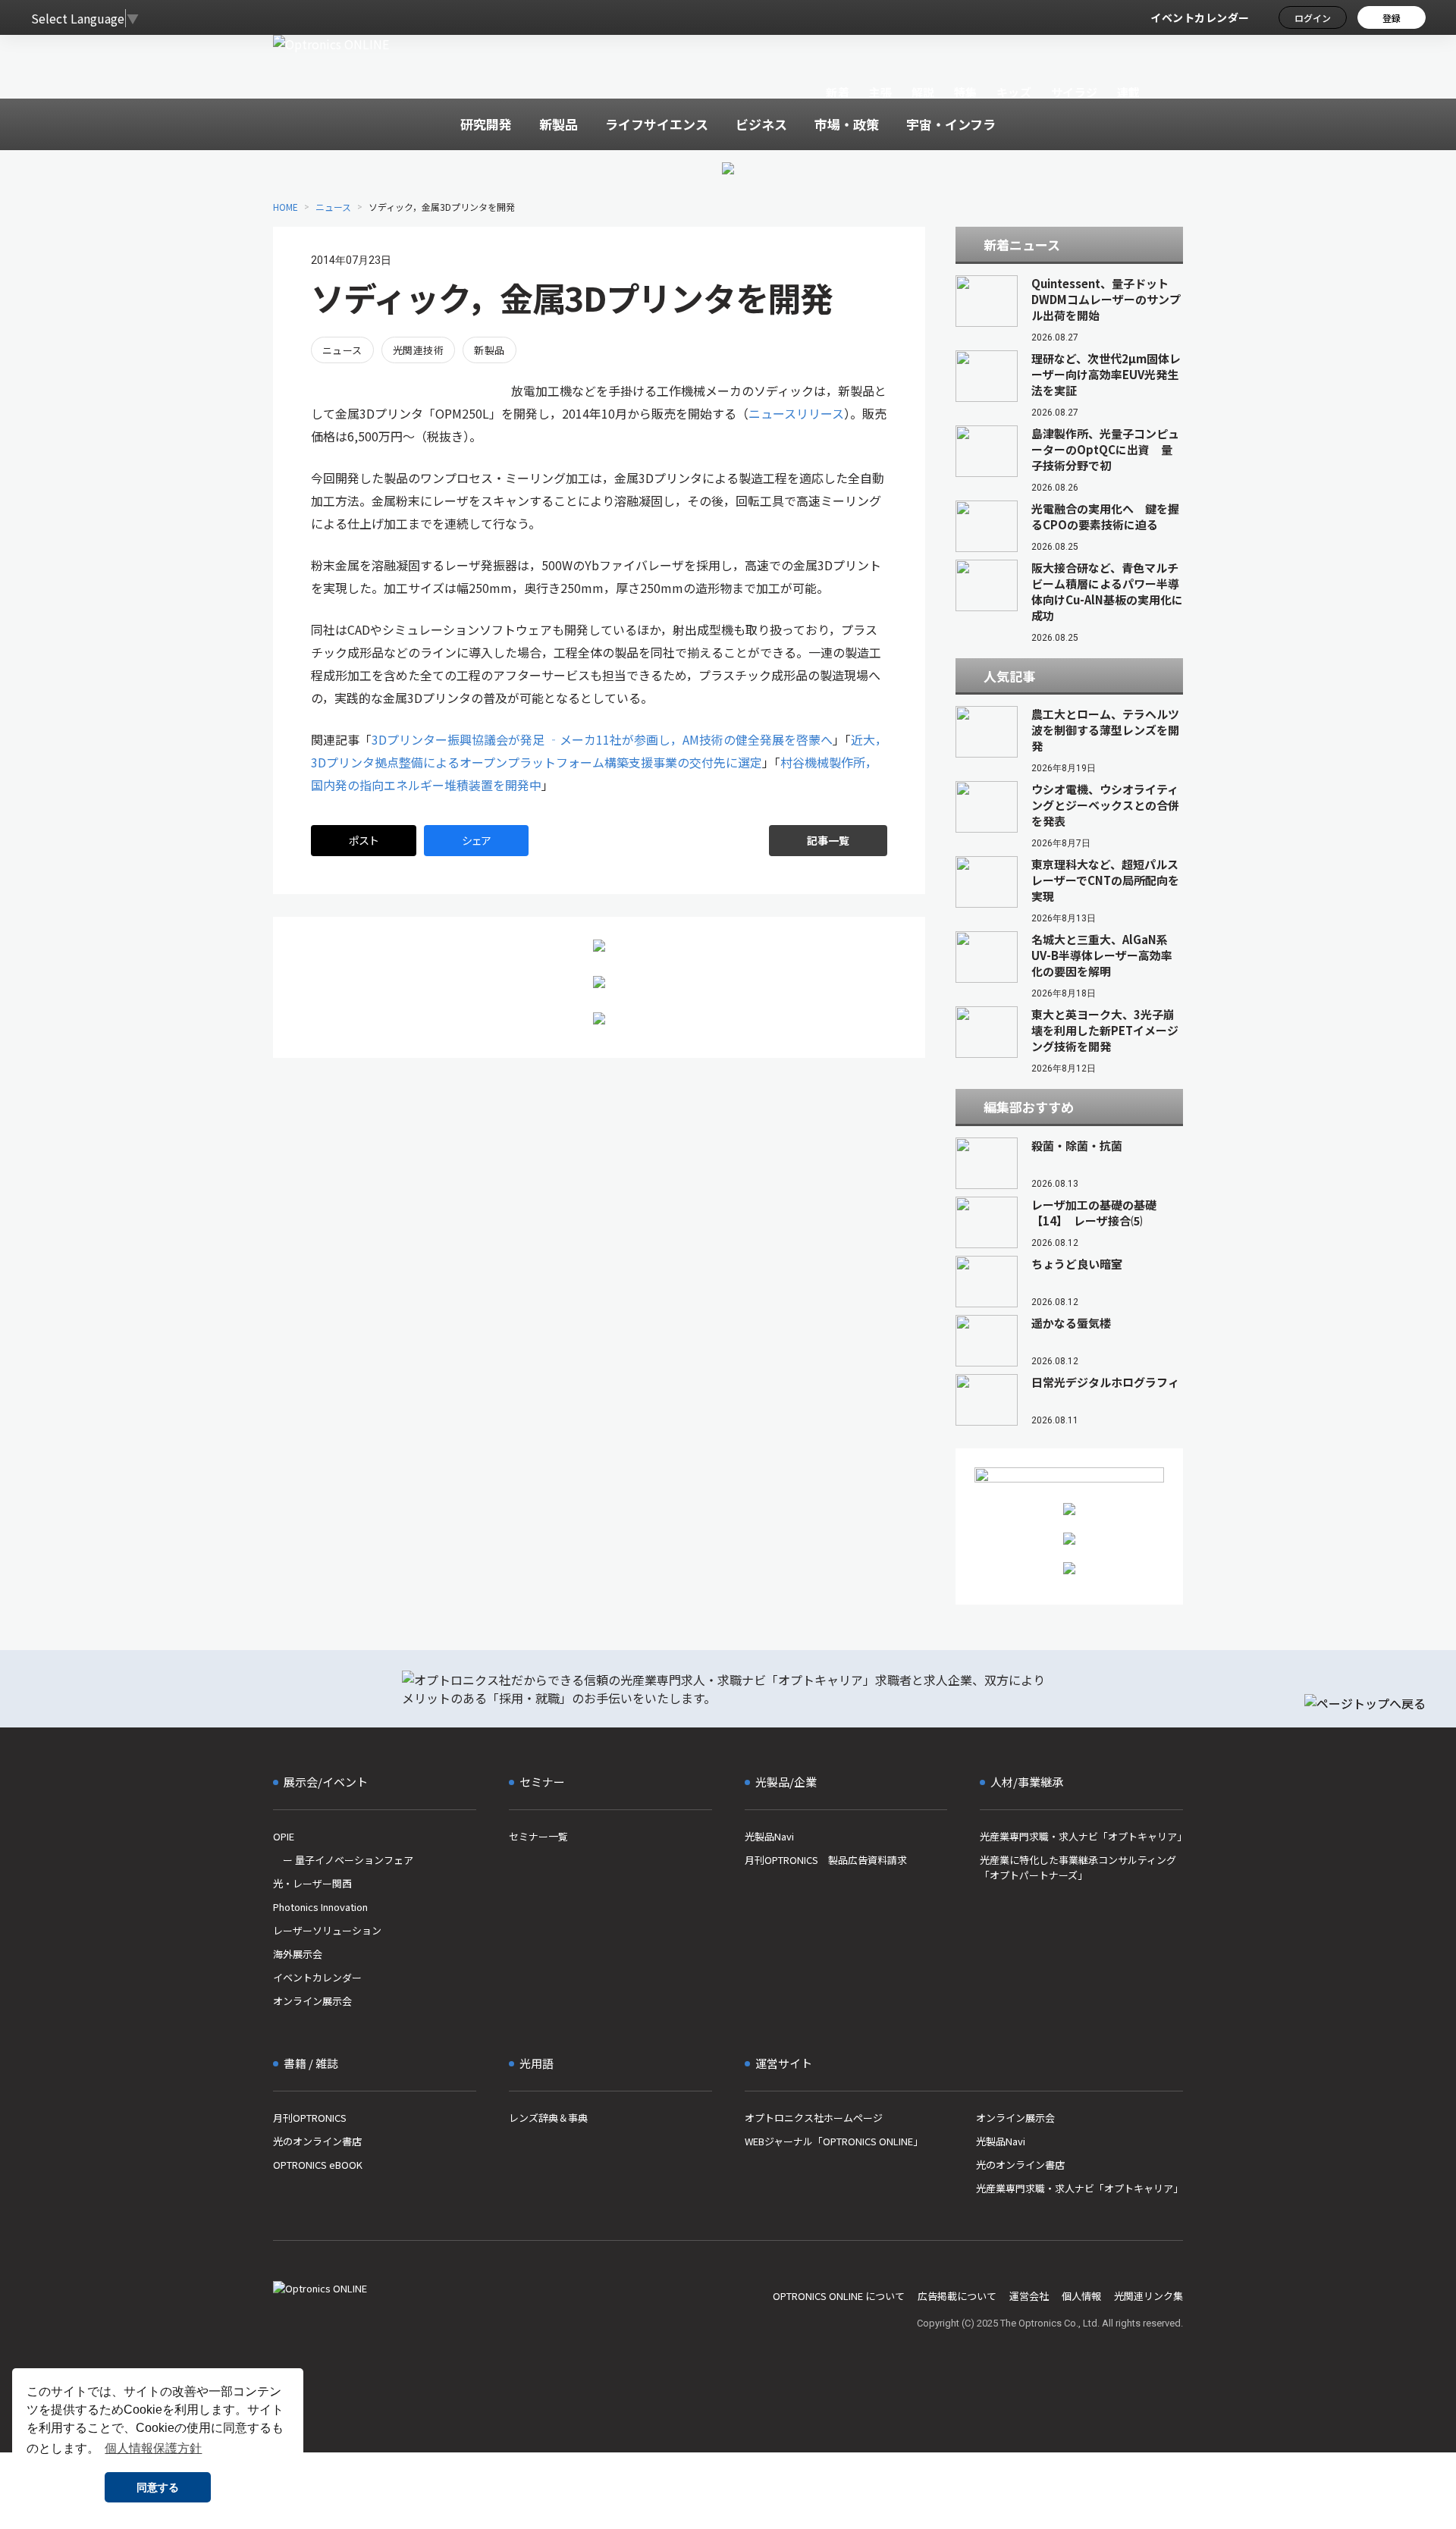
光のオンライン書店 (317, 2141)
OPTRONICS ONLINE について (839, 2296)
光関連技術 (418, 350)
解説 (923, 92)
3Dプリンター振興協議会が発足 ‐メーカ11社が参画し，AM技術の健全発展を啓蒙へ (602, 739)
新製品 (489, 350)
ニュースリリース (796, 413)
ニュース (333, 207)
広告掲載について (957, 2296)
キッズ (1014, 92)
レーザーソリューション (327, 1930)
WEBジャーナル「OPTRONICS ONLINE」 (834, 2141)
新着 (838, 92)
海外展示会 (298, 1954)
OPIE (284, 1836)
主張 (880, 92)
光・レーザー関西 (312, 1883)
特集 (966, 92)
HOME (286, 207)
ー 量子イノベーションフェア (343, 1860)
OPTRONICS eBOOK (318, 2165)
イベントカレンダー (1200, 17)
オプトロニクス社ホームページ (814, 2118)
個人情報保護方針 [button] (153, 2448)
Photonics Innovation (320, 1907)
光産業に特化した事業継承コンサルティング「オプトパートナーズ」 (1078, 1867)
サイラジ (1075, 92)
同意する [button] (158, 2487)
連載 (1129, 92)
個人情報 (1081, 2296)
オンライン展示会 (312, 2001)
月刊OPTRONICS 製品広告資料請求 (826, 1860)
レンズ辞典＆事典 (548, 2118)
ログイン (1313, 18)
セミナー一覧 (538, 1836)
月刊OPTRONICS (310, 2118)
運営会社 (1029, 2296)
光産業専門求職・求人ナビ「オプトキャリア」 (1081, 1836)
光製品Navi (769, 1836)
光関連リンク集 (1148, 2296)
